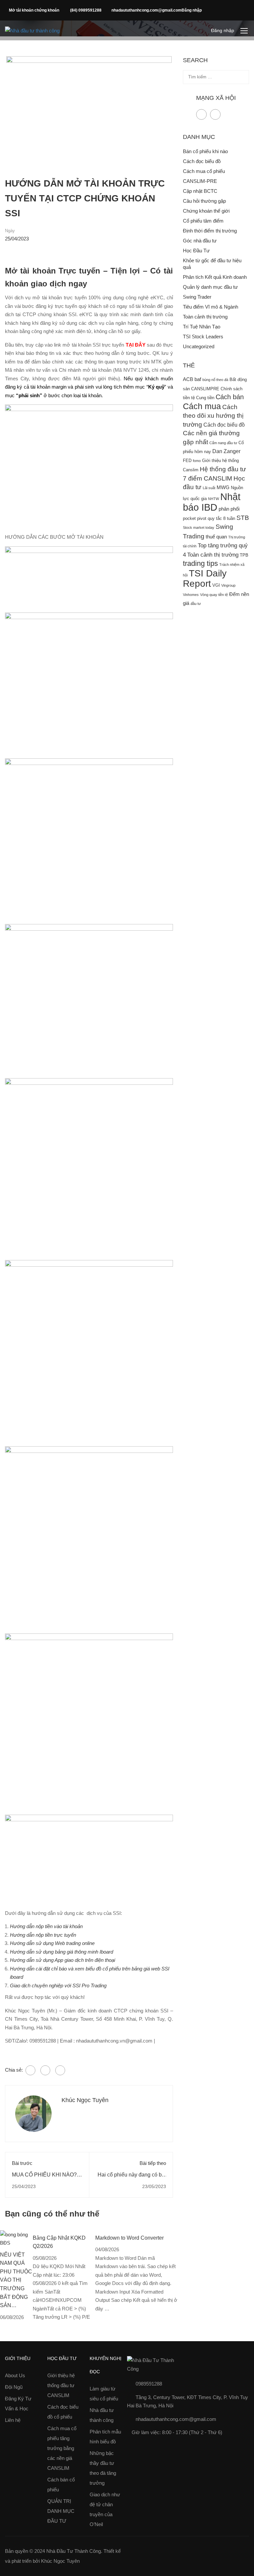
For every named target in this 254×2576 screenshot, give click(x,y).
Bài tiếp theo (153, 2163)
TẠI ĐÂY (136, 345)
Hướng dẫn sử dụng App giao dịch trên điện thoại (63, 1960)
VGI (216, 585)
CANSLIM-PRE (200, 181)
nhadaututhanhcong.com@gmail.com (147, 10)
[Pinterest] (60, 2070)
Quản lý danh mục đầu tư (210, 287)
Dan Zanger (226, 451)
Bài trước (22, 2163)
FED (187, 461)
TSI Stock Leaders (203, 337)
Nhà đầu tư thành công (102, 2415)
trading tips (200, 563)
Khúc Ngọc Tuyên (85, 2100)
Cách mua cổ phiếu (204, 171)
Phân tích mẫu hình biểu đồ (105, 2437)
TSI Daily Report (205, 579)
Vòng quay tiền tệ (214, 595)
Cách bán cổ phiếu (61, 2485)
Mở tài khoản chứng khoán (35, 10)
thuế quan (216, 537)
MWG (223, 487)
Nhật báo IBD (212, 502)
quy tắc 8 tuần (221, 518)
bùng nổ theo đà (215, 380)
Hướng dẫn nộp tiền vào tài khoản (46, 1926)
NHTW (213, 499)
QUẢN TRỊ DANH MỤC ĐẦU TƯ (61, 2511)
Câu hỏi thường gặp (204, 201)
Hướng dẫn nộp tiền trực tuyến (43, 1935)
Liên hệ (13, 2420)
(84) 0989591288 (86, 10)
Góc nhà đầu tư (200, 241)
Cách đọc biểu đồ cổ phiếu (63, 2412)
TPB (244, 555)
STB (243, 518)
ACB (188, 379)
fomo (197, 461)
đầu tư (196, 604)
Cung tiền (205, 398)
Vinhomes (191, 595)
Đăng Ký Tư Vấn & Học (18, 2404)
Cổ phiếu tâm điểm (203, 221)
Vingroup (228, 585)
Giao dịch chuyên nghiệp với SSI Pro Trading (58, 1985)
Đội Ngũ (14, 2387)
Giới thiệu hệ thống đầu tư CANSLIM (61, 2385)
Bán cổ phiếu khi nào (205, 151)
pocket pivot (195, 518)
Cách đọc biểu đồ (202, 161)
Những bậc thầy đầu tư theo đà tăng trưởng (103, 2468)
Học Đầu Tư (196, 251)
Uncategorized (199, 346)
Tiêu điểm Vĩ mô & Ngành (211, 307)
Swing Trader (197, 297)
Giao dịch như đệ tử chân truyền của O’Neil (105, 2509)
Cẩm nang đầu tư (223, 443)
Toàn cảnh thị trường (205, 317)
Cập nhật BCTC (200, 191)
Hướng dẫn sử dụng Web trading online (52, 1943)
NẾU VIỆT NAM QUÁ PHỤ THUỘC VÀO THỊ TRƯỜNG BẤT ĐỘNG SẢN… (16, 2280)
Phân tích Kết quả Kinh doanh (215, 277)
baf (198, 379)
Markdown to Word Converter (129, 2238)
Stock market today (199, 528)
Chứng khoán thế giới (206, 211)
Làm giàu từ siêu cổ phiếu (104, 2394)
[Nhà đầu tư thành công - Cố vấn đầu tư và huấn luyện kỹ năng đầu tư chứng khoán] (34, 31)
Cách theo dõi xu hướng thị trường (213, 416)
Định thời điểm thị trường (210, 231)
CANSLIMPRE (205, 389)
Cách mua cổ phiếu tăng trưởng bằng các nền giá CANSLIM (62, 2448)
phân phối (229, 509)
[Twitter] (45, 2070)
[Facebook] (30, 2070)
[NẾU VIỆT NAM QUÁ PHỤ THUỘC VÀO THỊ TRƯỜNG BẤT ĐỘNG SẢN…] (16, 2238)
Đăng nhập (192, 10)
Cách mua (202, 406)
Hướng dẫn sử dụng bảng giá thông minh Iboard (62, 1952)
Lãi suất (209, 488)
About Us (15, 2375)
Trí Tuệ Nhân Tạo (202, 327)
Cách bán (230, 397)
